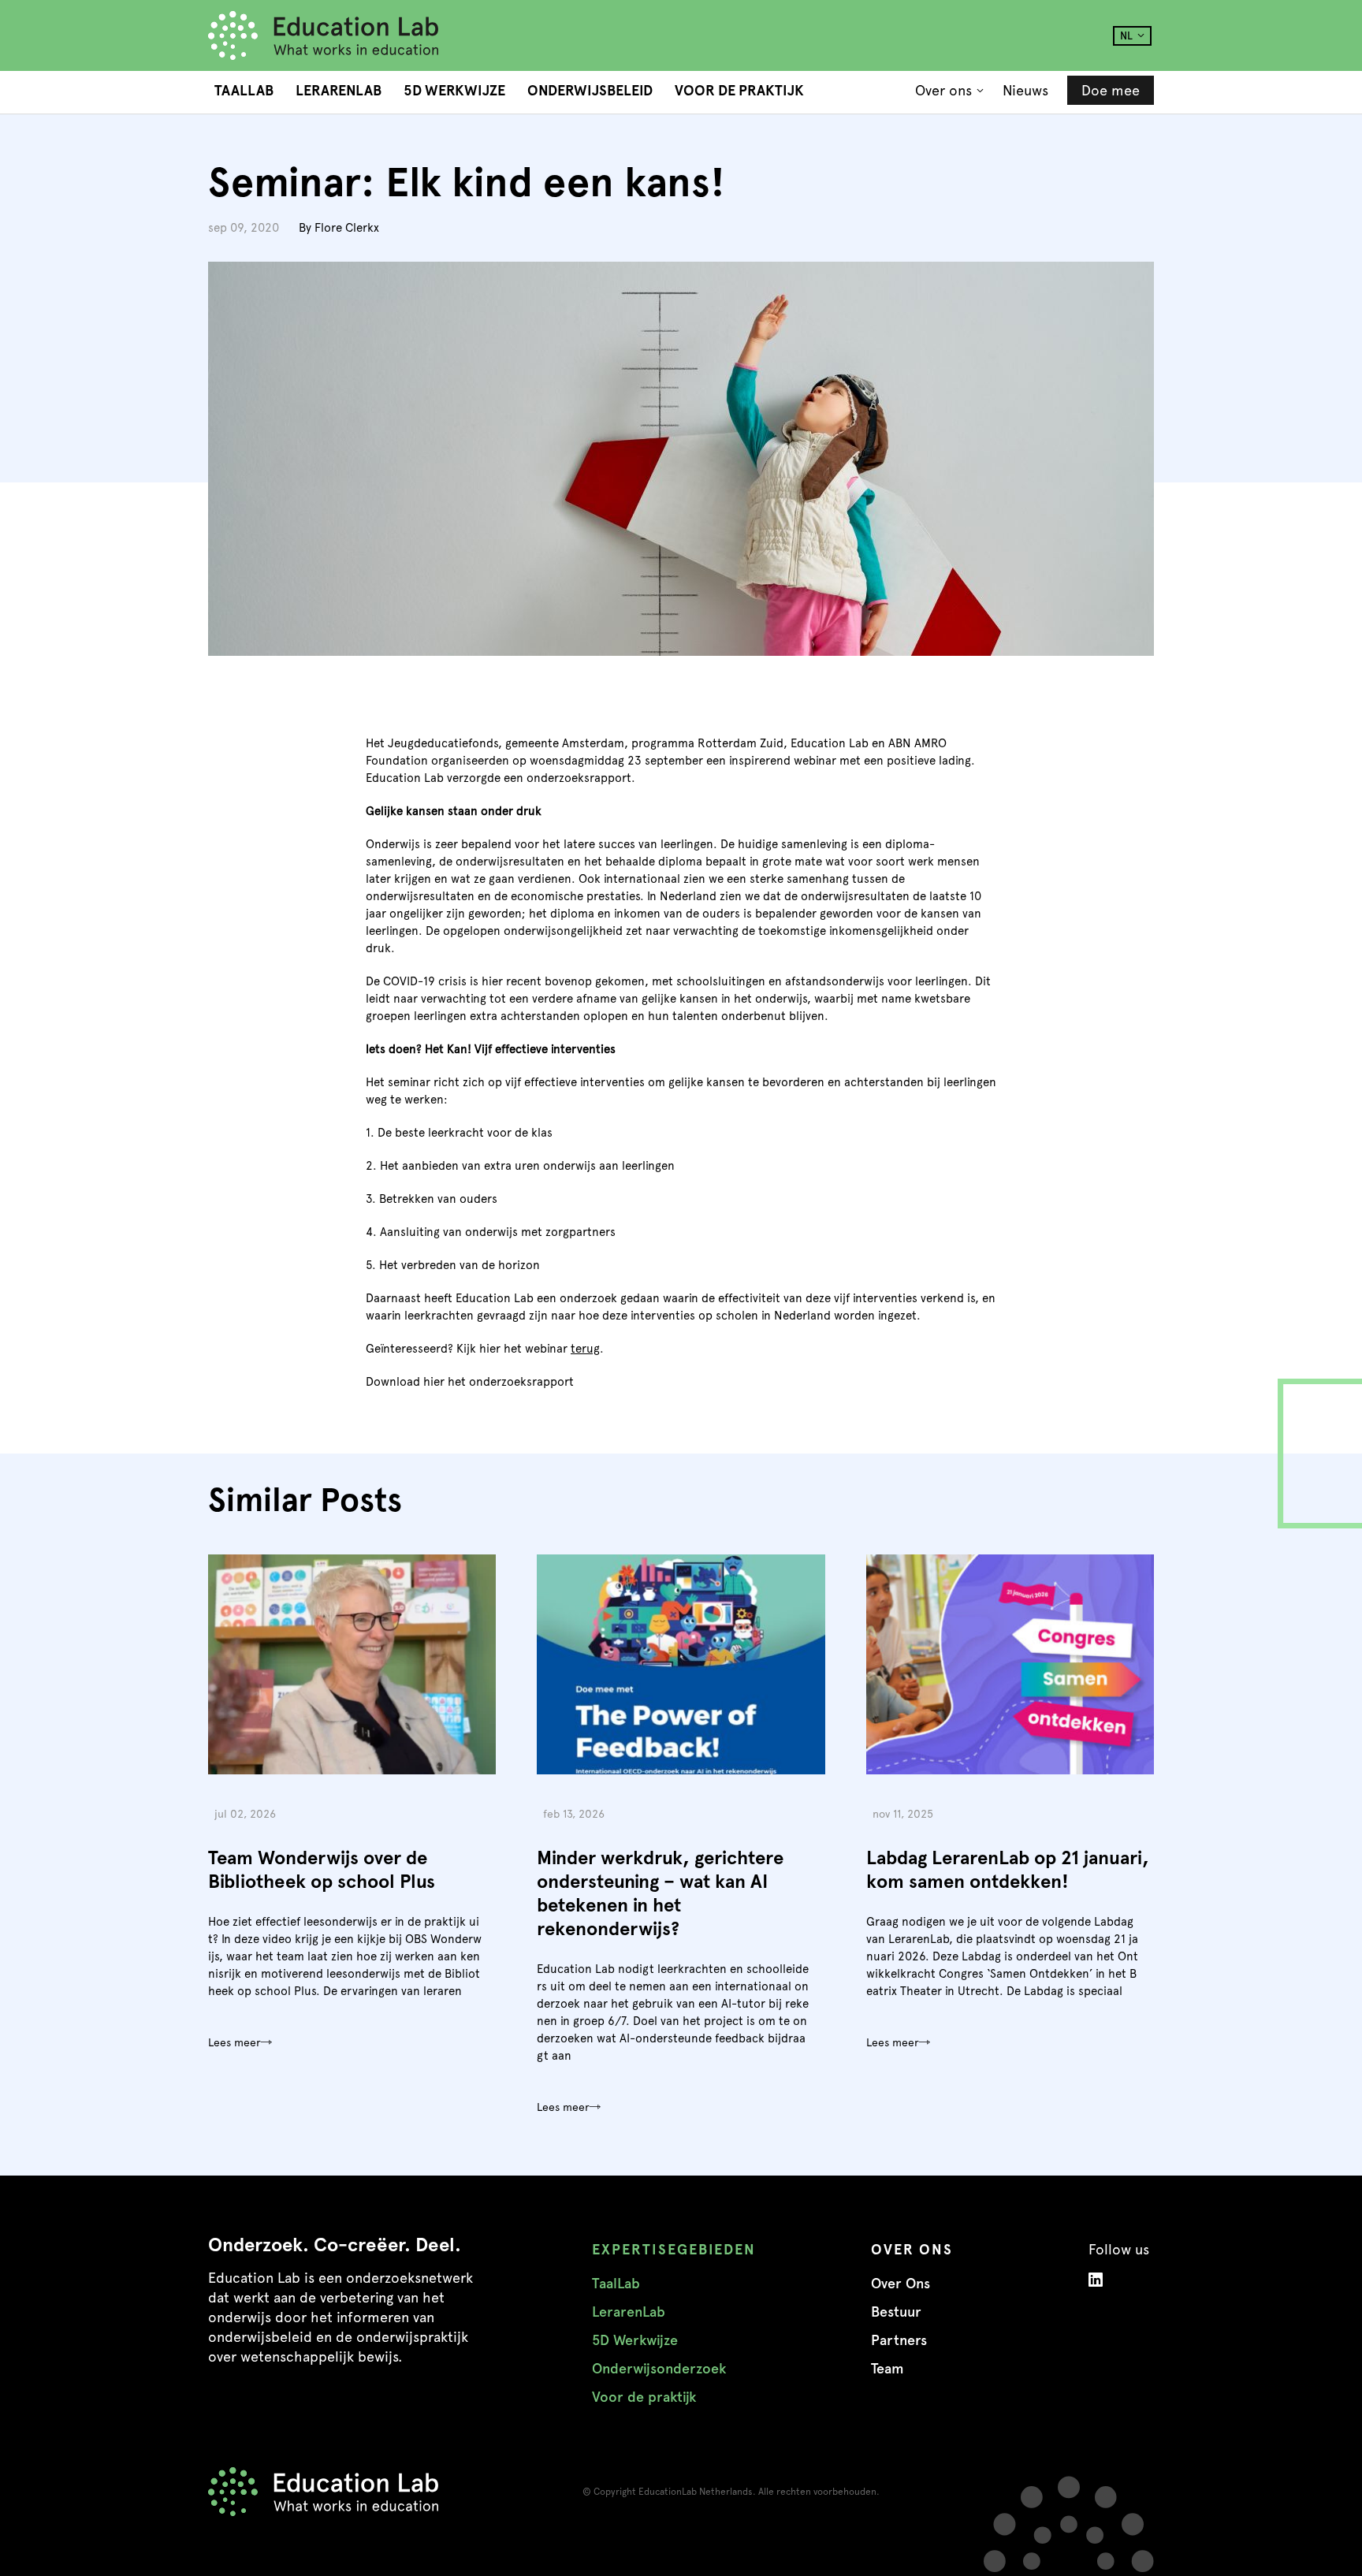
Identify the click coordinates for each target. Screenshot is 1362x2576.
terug (585, 1349)
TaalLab (244, 91)
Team (888, 2369)
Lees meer (234, 2042)
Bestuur (896, 2312)
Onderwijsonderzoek (659, 2369)
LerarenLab (339, 91)
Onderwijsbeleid (590, 91)
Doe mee (1111, 90)
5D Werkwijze (454, 91)
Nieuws (1025, 90)
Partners (899, 2340)
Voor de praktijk (739, 91)
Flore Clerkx (347, 228)
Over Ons (901, 2284)
